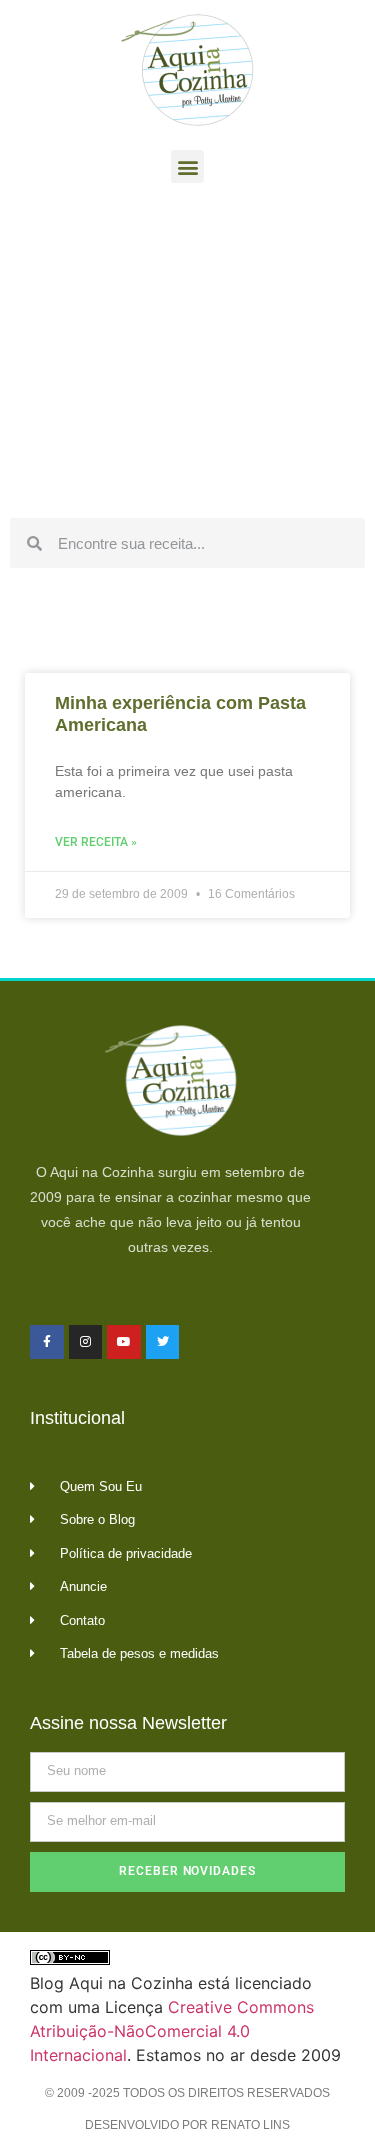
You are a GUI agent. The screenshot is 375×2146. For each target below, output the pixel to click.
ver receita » (96, 842)
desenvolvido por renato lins (187, 2125)
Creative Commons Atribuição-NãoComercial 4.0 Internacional (172, 2031)
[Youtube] (124, 1342)
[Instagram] (86, 1342)
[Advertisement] (187, 356)
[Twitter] (163, 1342)
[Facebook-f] (47, 1342)
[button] (187, 166)
